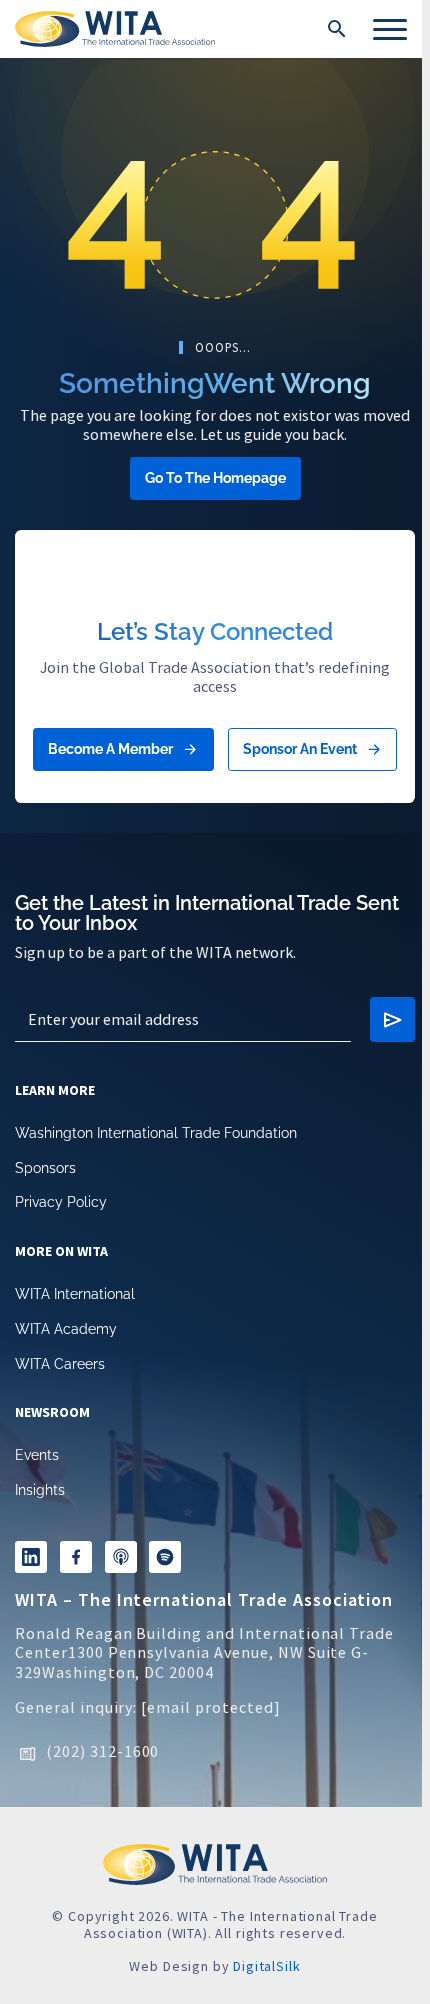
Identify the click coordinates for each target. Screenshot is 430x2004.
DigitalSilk (266, 1966)
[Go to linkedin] (31, 1557)
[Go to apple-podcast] (121, 1557)
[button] (337, 29)
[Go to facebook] (76, 1557)
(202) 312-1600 (102, 1751)
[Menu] (390, 29)
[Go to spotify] (165, 1557)
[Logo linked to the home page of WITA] (115, 29)
